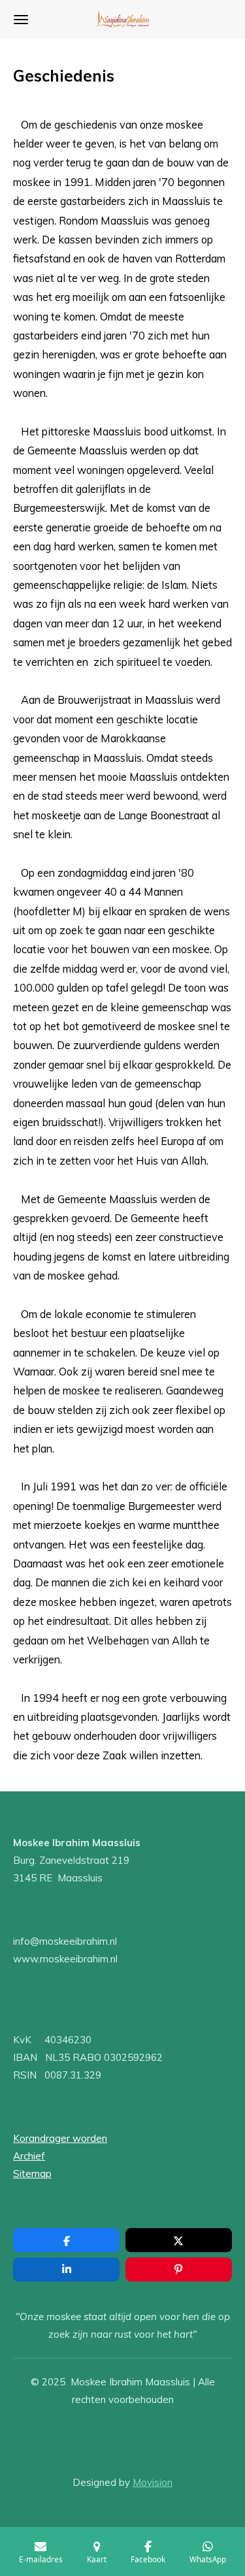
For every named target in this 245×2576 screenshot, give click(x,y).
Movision (153, 2482)
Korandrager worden (60, 2138)
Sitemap (32, 2174)
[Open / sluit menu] (21, 20)
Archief (29, 2156)
